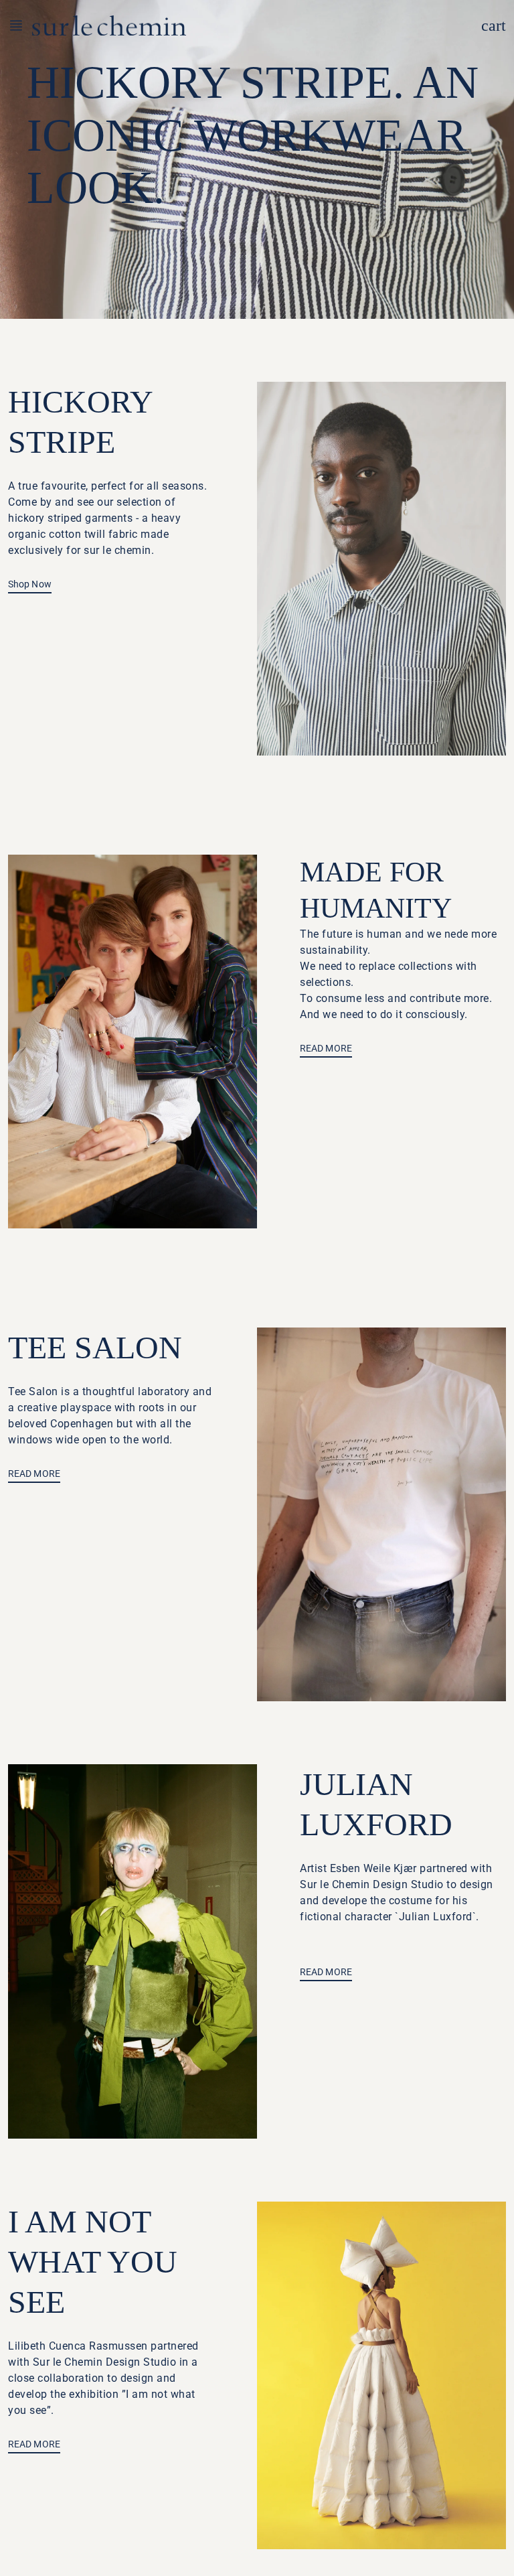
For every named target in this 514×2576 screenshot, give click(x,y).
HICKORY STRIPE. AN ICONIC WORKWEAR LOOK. (253, 135)
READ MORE (326, 1048)
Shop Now (30, 584)
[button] (20, 25)
